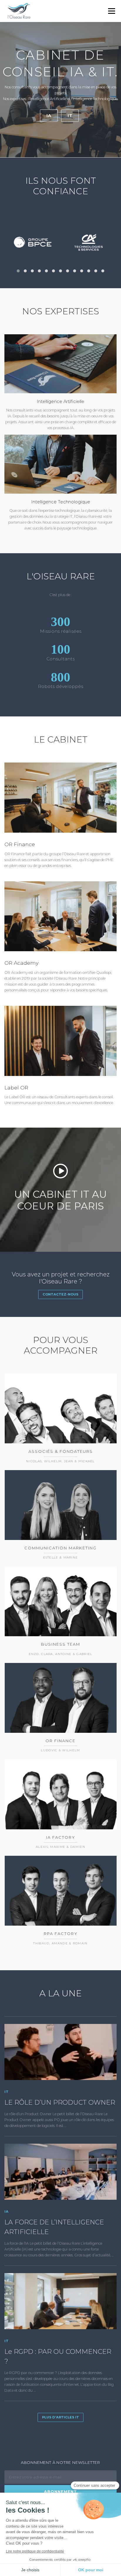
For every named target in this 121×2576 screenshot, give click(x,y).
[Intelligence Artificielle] (60, 363)
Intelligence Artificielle (60, 402)
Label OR (16, 1088)
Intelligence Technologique (61, 502)
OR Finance (20, 844)
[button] (18, 271)
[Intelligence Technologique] (60, 464)
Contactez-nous (60, 1294)
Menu (111, 11)
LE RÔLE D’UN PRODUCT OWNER (60, 2102)
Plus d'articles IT (60, 2417)
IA (49, 116)
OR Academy (21, 963)
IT (70, 116)
